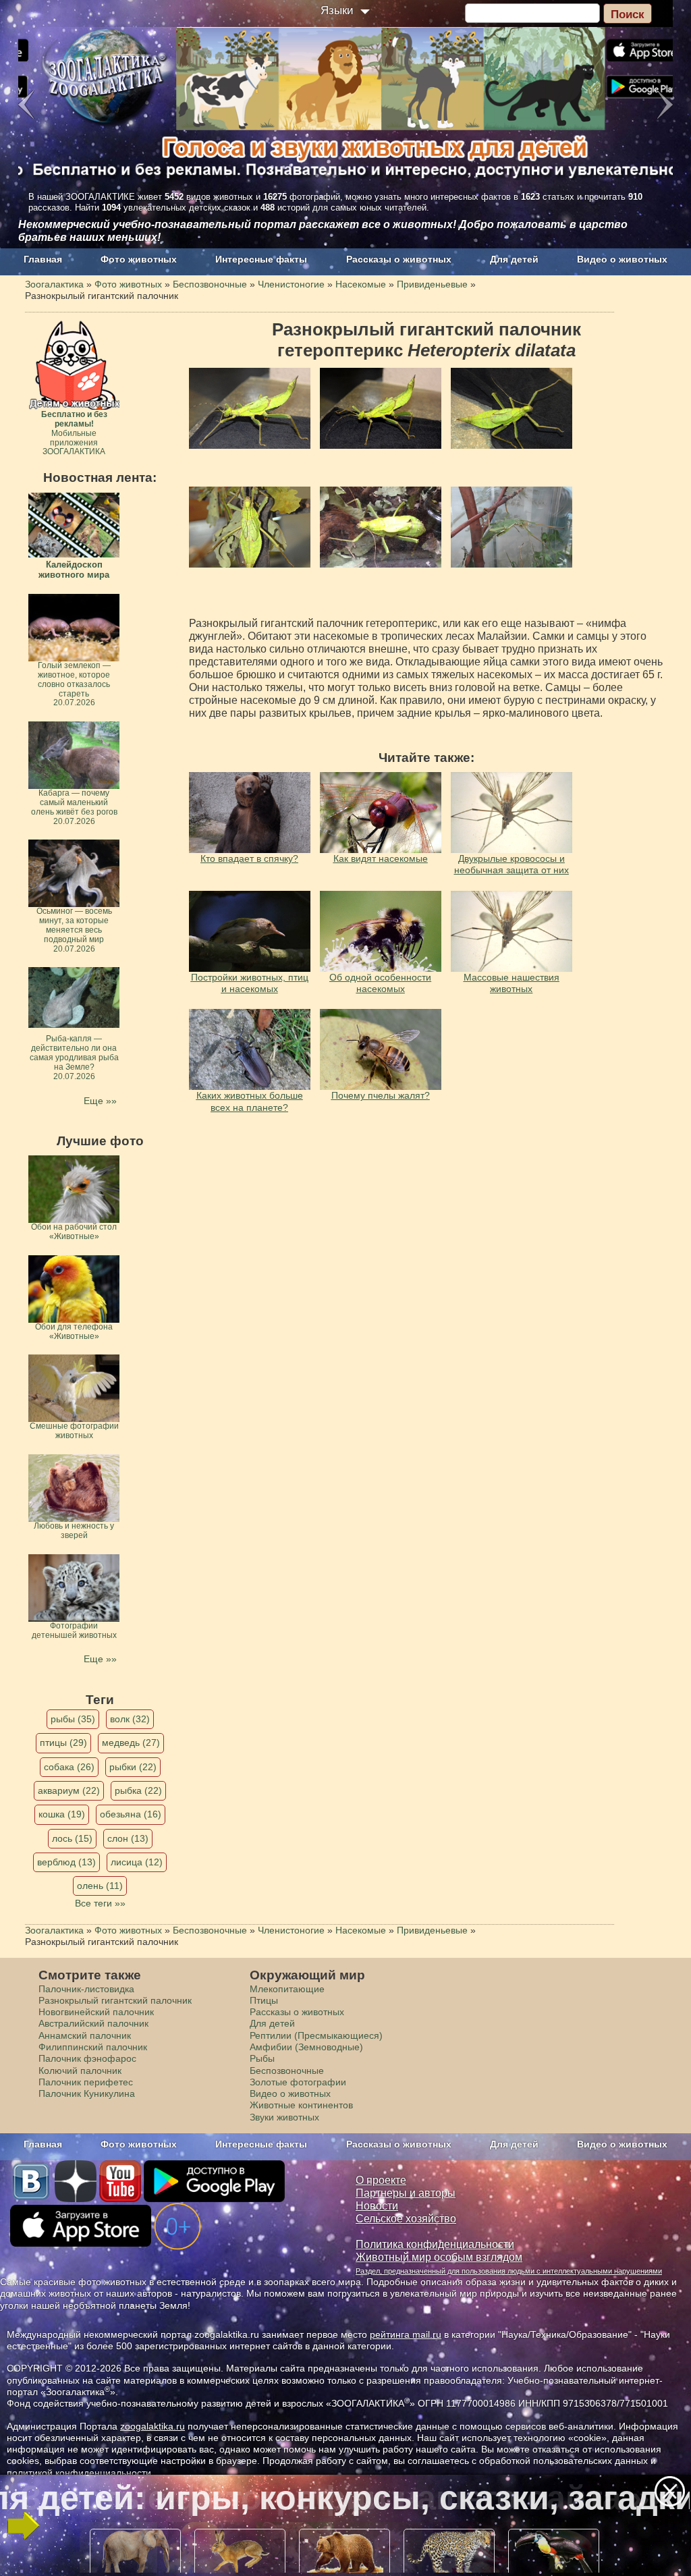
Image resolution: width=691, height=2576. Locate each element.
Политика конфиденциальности (435, 2244)
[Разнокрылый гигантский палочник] (250, 408)
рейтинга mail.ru (406, 2334)
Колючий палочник (80, 2071)
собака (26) (69, 1767)
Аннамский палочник (85, 2035)
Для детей (514, 259)
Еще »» (100, 1101)
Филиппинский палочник (93, 2047)
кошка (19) (62, 1814)
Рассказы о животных (399, 259)
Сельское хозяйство (406, 2219)
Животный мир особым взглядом (439, 2257)
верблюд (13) (66, 1862)
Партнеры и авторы (406, 2193)
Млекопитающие (287, 1989)
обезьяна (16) (131, 1814)
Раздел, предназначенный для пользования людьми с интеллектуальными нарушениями (509, 2271)
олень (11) (100, 1886)
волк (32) (130, 1719)
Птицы (264, 2000)
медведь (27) (131, 1743)
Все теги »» (100, 1903)
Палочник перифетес (86, 2082)
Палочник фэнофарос (87, 2058)
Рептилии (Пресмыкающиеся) (316, 2035)
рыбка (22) (138, 1790)
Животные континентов (301, 2105)
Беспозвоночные (287, 2071)
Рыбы (262, 2058)
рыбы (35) (73, 1719)
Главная (43, 259)
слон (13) (128, 1838)
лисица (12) (137, 1862)
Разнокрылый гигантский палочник (115, 2000)
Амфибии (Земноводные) (306, 2047)
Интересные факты (261, 259)
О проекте (381, 2180)
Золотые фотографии (298, 2082)
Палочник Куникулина (87, 2093)
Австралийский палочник (93, 2023)
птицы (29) (63, 1743)
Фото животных (139, 259)
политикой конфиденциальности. (80, 2473)
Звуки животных (284, 2117)
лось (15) (72, 1838)
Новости (377, 2206)
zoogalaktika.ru (153, 2426)
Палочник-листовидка (86, 1989)
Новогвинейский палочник (96, 2012)
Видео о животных (622, 259)
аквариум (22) (69, 1790)
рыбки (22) (133, 1767)
